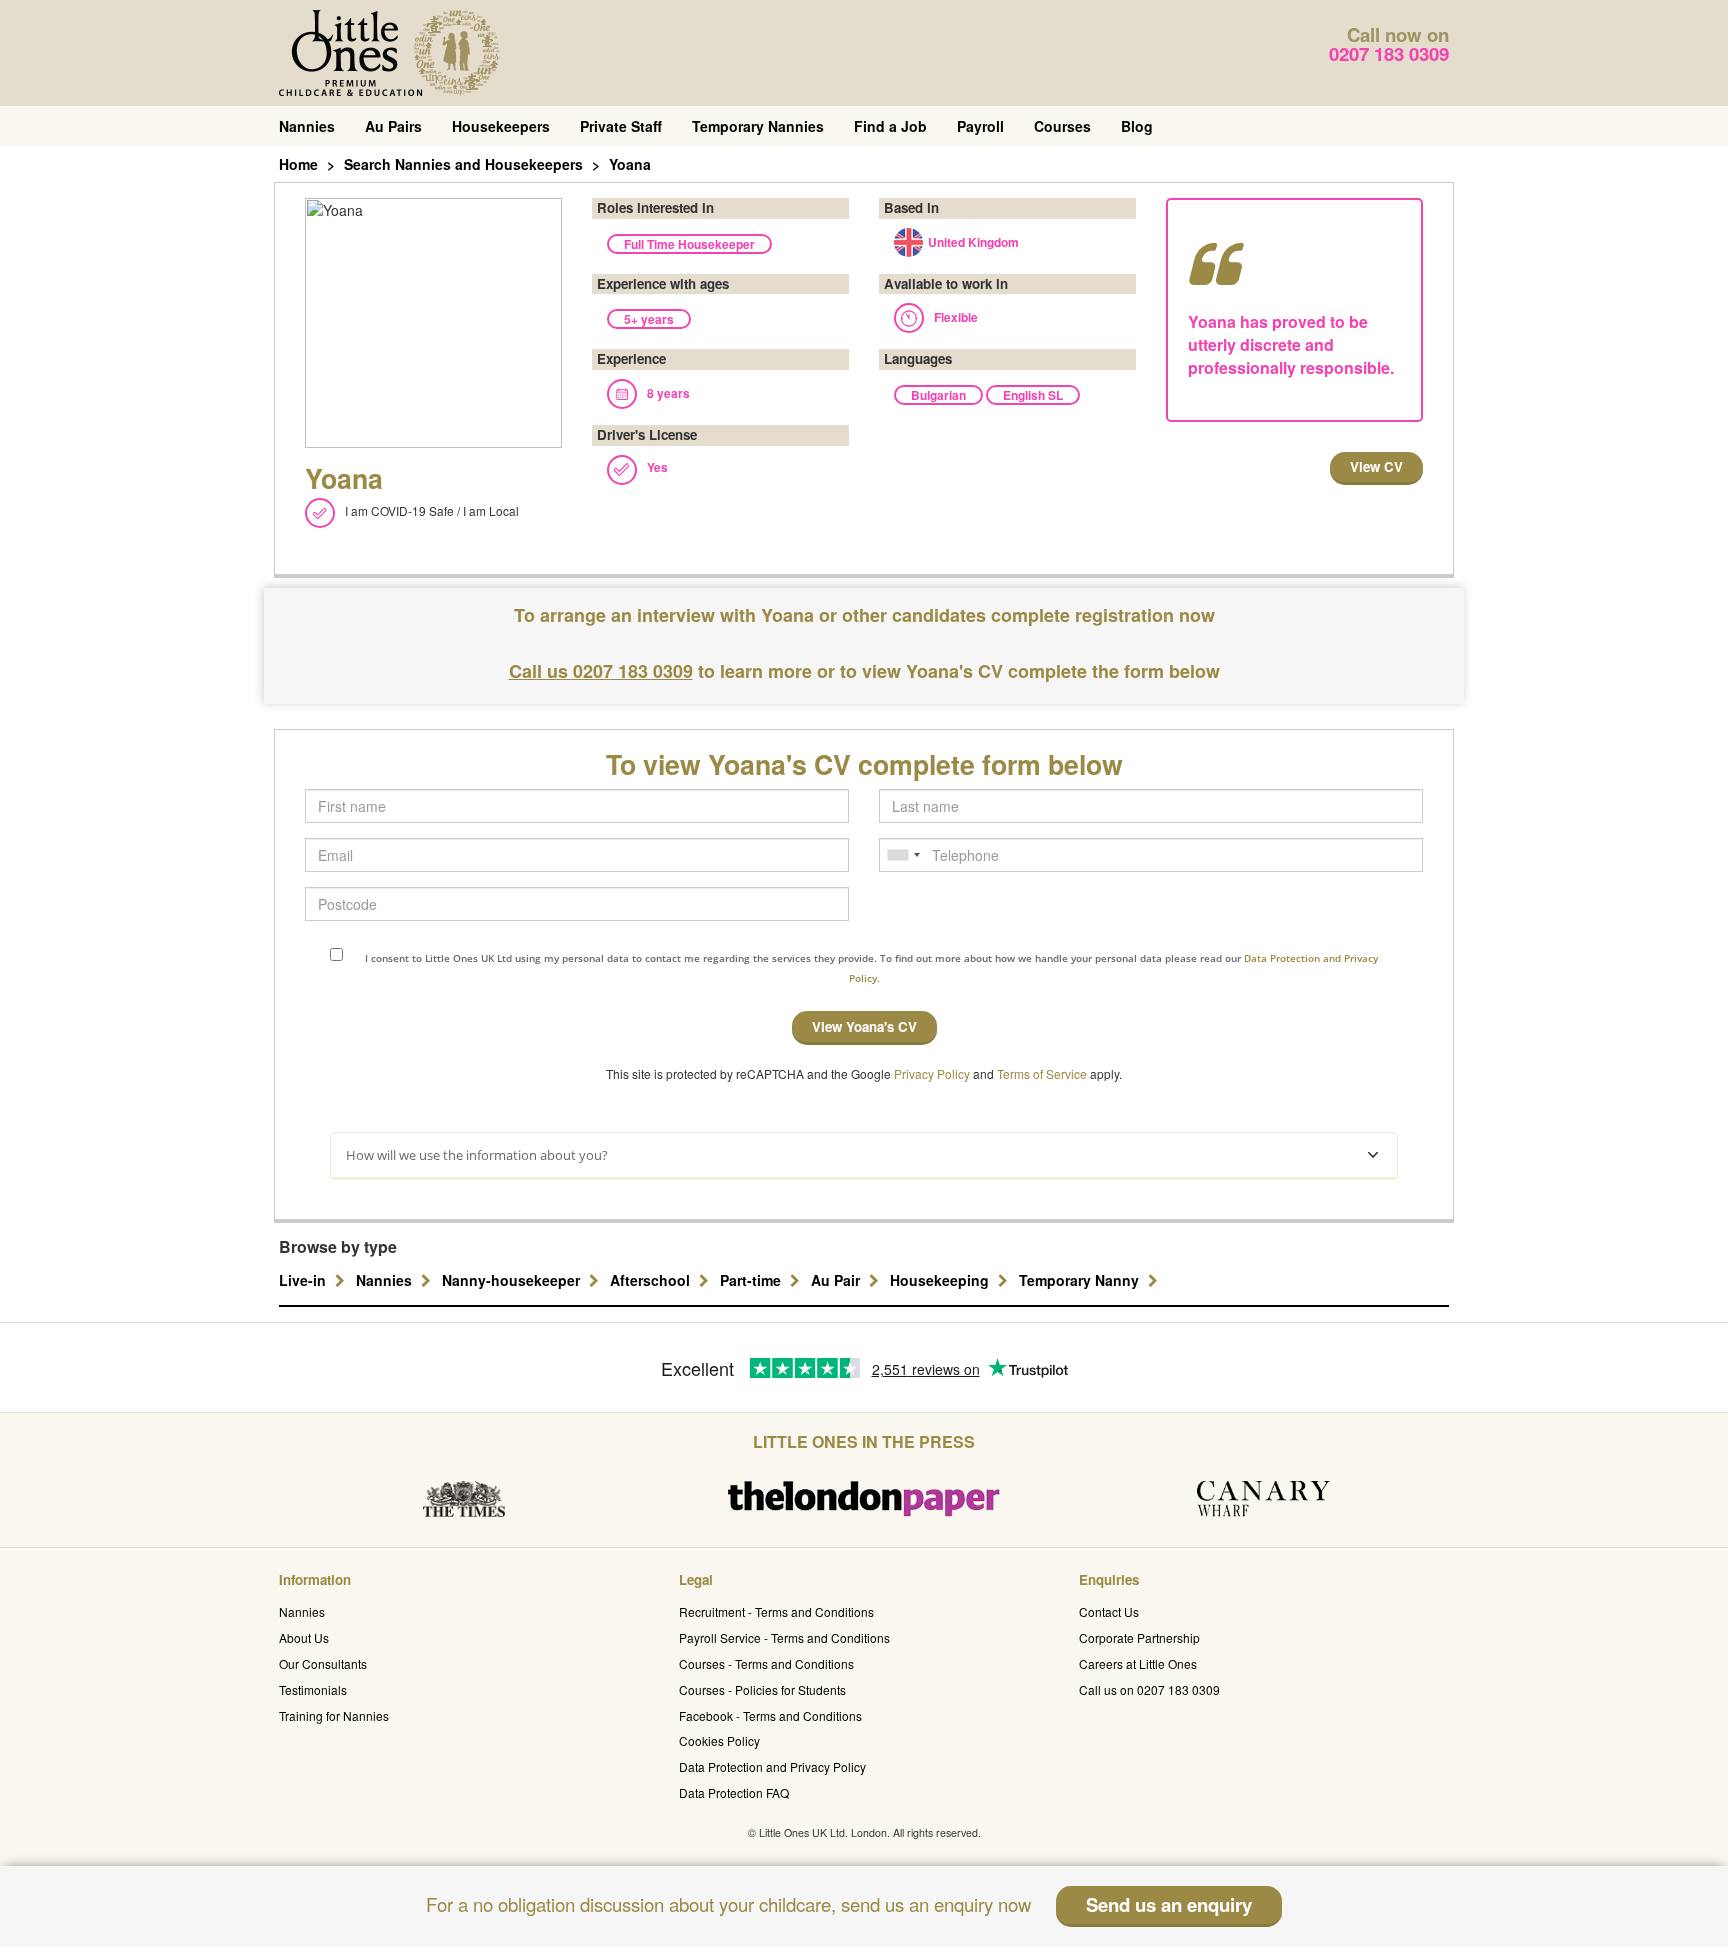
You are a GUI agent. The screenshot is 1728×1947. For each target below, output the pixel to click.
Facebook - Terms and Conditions (770, 1715)
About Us (304, 1637)
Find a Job (890, 126)
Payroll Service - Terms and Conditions (784, 1637)
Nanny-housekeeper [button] (513, 1280)
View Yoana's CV (864, 1026)
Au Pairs (393, 126)
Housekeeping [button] (941, 1280)
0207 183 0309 (1389, 53)
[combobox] (903, 855)
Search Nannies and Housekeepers (463, 164)
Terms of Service (1042, 1073)
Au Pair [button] (837, 1280)
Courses (1062, 126)
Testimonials (313, 1689)
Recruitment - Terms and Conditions (776, 1611)
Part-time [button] (752, 1280)
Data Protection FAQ (734, 1792)
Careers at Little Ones (1138, 1663)
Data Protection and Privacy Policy (772, 1766)
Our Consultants (323, 1663)
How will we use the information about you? (477, 1155)
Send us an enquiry (1169, 1904)
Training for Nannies (334, 1715)
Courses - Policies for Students (762, 1689)
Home (298, 164)
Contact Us (1109, 1611)
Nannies (307, 126)
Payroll (980, 126)
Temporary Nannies (758, 126)
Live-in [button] (304, 1280)
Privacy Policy (932, 1073)
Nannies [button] (386, 1280)
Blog (1137, 126)
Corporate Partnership (1139, 1637)
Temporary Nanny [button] (1081, 1280)
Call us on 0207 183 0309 (1149, 1689)
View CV (1376, 466)
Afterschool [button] (652, 1280)
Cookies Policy (719, 1740)
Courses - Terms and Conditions (766, 1663)
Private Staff (621, 126)
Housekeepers (501, 126)
